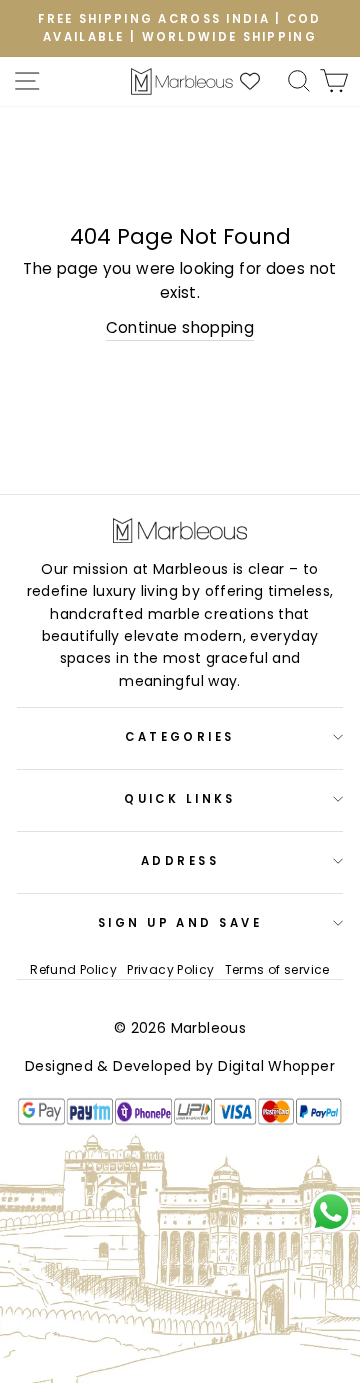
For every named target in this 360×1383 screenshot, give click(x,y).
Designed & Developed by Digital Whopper (180, 1066)
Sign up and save (180, 923)
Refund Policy (73, 969)
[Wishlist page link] (260, 81)
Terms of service (277, 969)
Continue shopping (180, 327)
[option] (180, 28)
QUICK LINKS (180, 799)
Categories (179, 737)
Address (180, 861)
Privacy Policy (170, 969)
